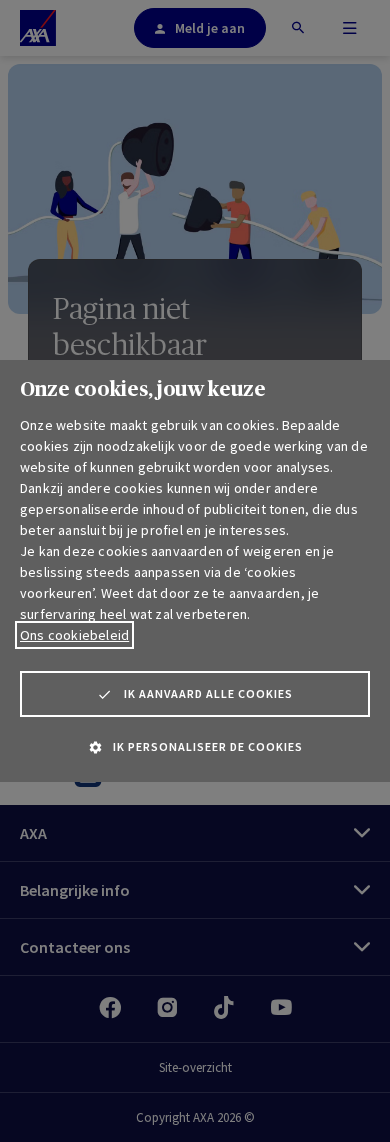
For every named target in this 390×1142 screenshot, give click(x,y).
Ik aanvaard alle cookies (208, 693)
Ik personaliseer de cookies (208, 746)
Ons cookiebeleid (74, 635)
